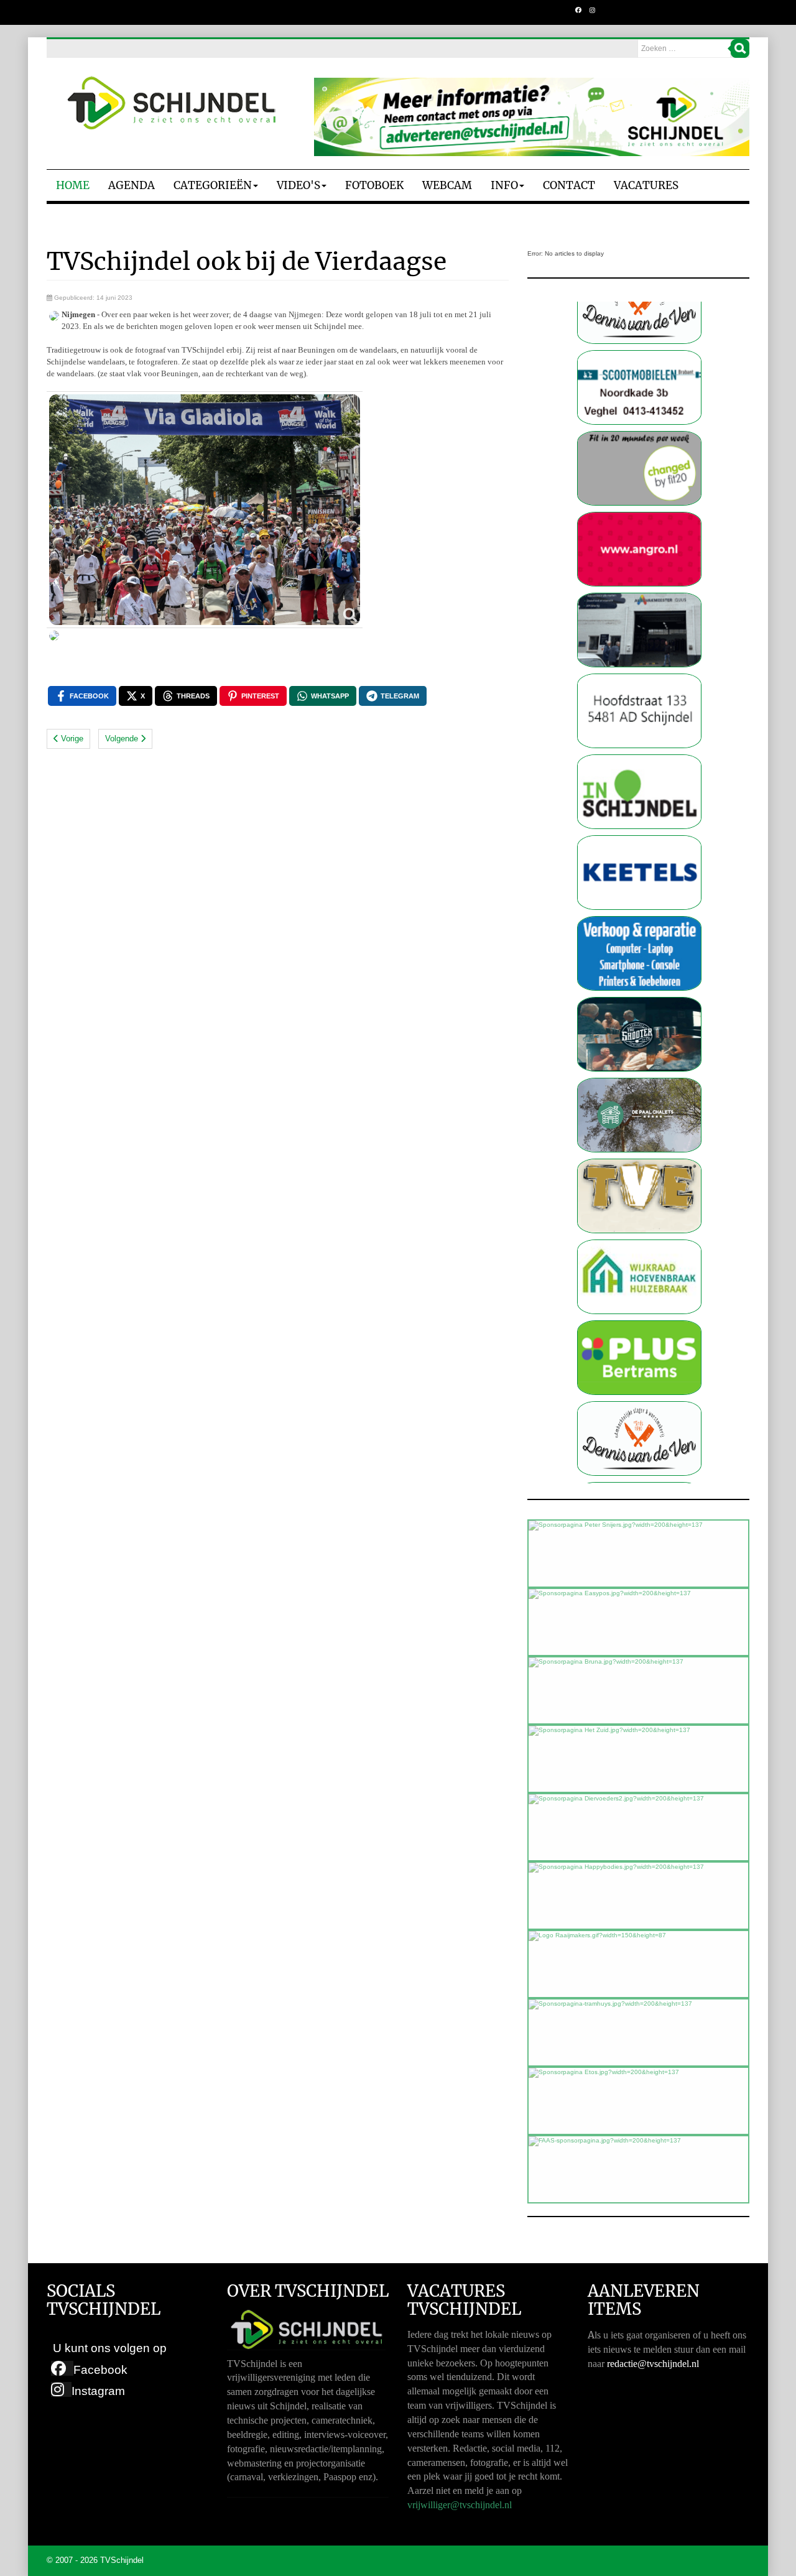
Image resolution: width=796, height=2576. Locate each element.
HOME (73, 185)
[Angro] (639, 475)
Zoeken (740, 49)
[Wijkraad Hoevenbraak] (639, 1203)
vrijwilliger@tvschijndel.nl (460, 2505)
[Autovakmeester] (639, 556)
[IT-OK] (639, 880)
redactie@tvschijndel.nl (653, 2364)
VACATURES (646, 185)
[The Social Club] (639, 961)
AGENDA (132, 185)
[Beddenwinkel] (639, 637)
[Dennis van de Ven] (639, 1365)
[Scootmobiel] (639, 314)
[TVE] (639, 1122)
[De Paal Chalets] (639, 1041)
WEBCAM (447, 185)
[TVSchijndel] (171, 103)
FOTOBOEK (374, 185)
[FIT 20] (639, 395)
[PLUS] (639, 1284)
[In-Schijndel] (639, 718)
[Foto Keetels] (639, 799)
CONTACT (569, 185)
